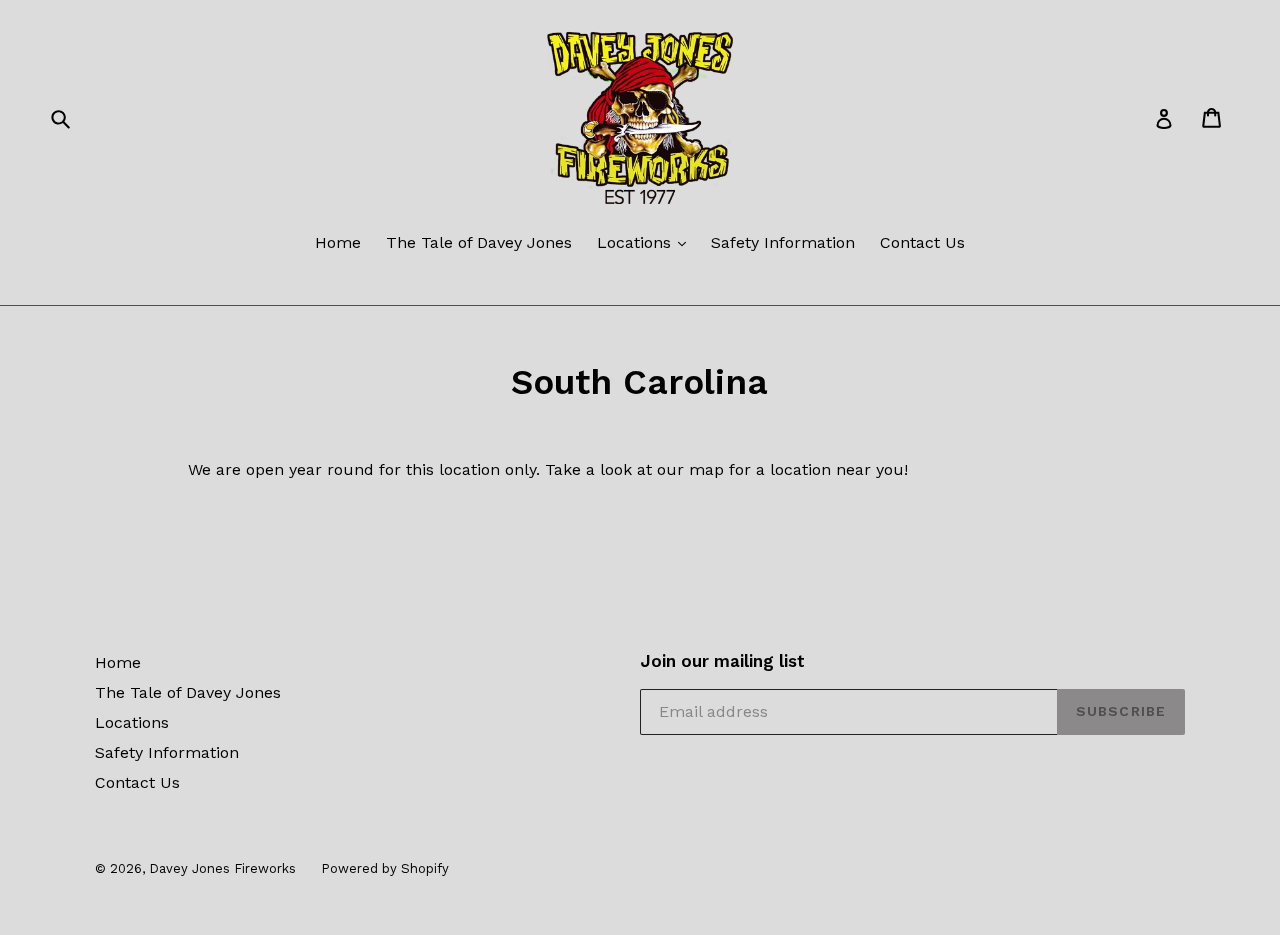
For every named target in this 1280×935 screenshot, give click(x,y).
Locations (636, 242)
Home (338, 242)
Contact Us (922, 242)
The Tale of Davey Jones (479, 242)
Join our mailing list (722, 661)
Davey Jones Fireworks (222, 868)
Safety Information (783, 242)
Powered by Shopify (385, 868)
